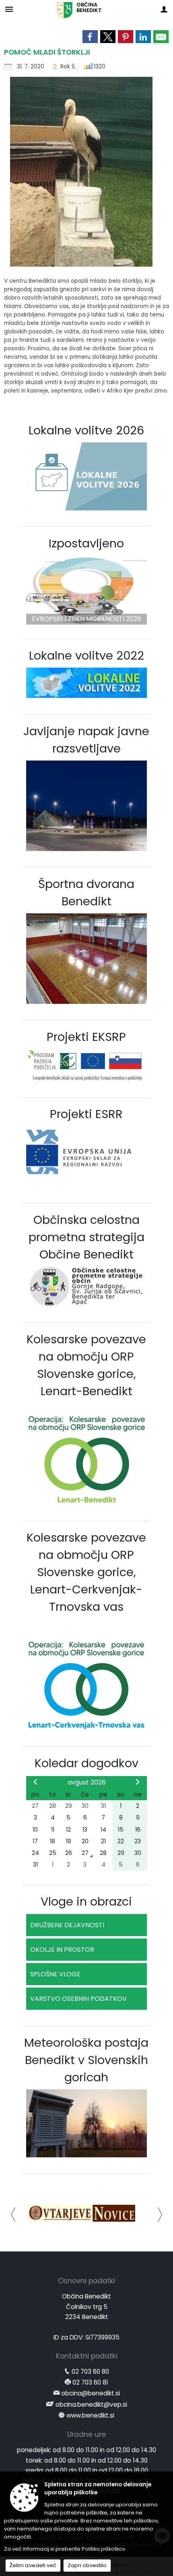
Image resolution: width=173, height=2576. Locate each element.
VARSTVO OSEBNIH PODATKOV (78, 1999)
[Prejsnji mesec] (35, 1782)
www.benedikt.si (90, 2415)
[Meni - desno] (164, 9)
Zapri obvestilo (87, 2565)
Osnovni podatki (86, 2281)
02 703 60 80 (90, 2371)
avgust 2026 (87, 1782)
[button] (13, 2215)
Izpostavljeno (86, 543)
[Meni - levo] (9, 9)
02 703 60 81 (90, 2382)
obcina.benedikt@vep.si (91, 2404)
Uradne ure (86, 2434)
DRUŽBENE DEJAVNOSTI (67, 1925)
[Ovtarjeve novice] (82, 2213)
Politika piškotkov (103, 2549)
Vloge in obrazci (86, 1902)
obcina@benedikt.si (91, 2393)
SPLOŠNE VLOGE (55, 1974)
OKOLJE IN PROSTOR (62, 1950)
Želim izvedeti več (33, 2565)
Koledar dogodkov (86, 1763)
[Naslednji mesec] (138, 1782)
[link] (90, 37)
